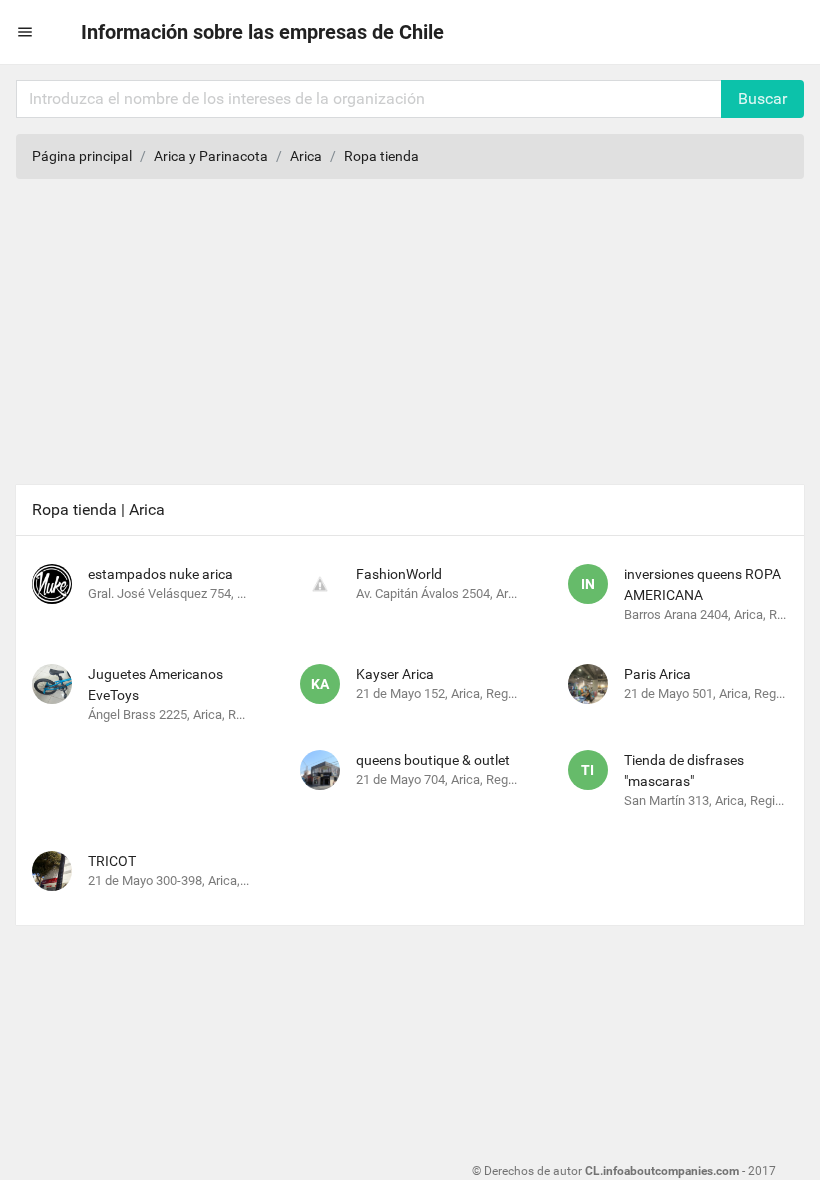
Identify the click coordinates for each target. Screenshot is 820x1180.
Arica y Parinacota (211, 156)
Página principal (82, 156)
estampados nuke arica (160, 574)
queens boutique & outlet (433, 760)
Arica (306, 156)
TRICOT (112, 861)
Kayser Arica (395, 674)
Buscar (762, 98)
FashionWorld (399, 574)
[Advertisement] (410, 335)
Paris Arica (657, 674)
